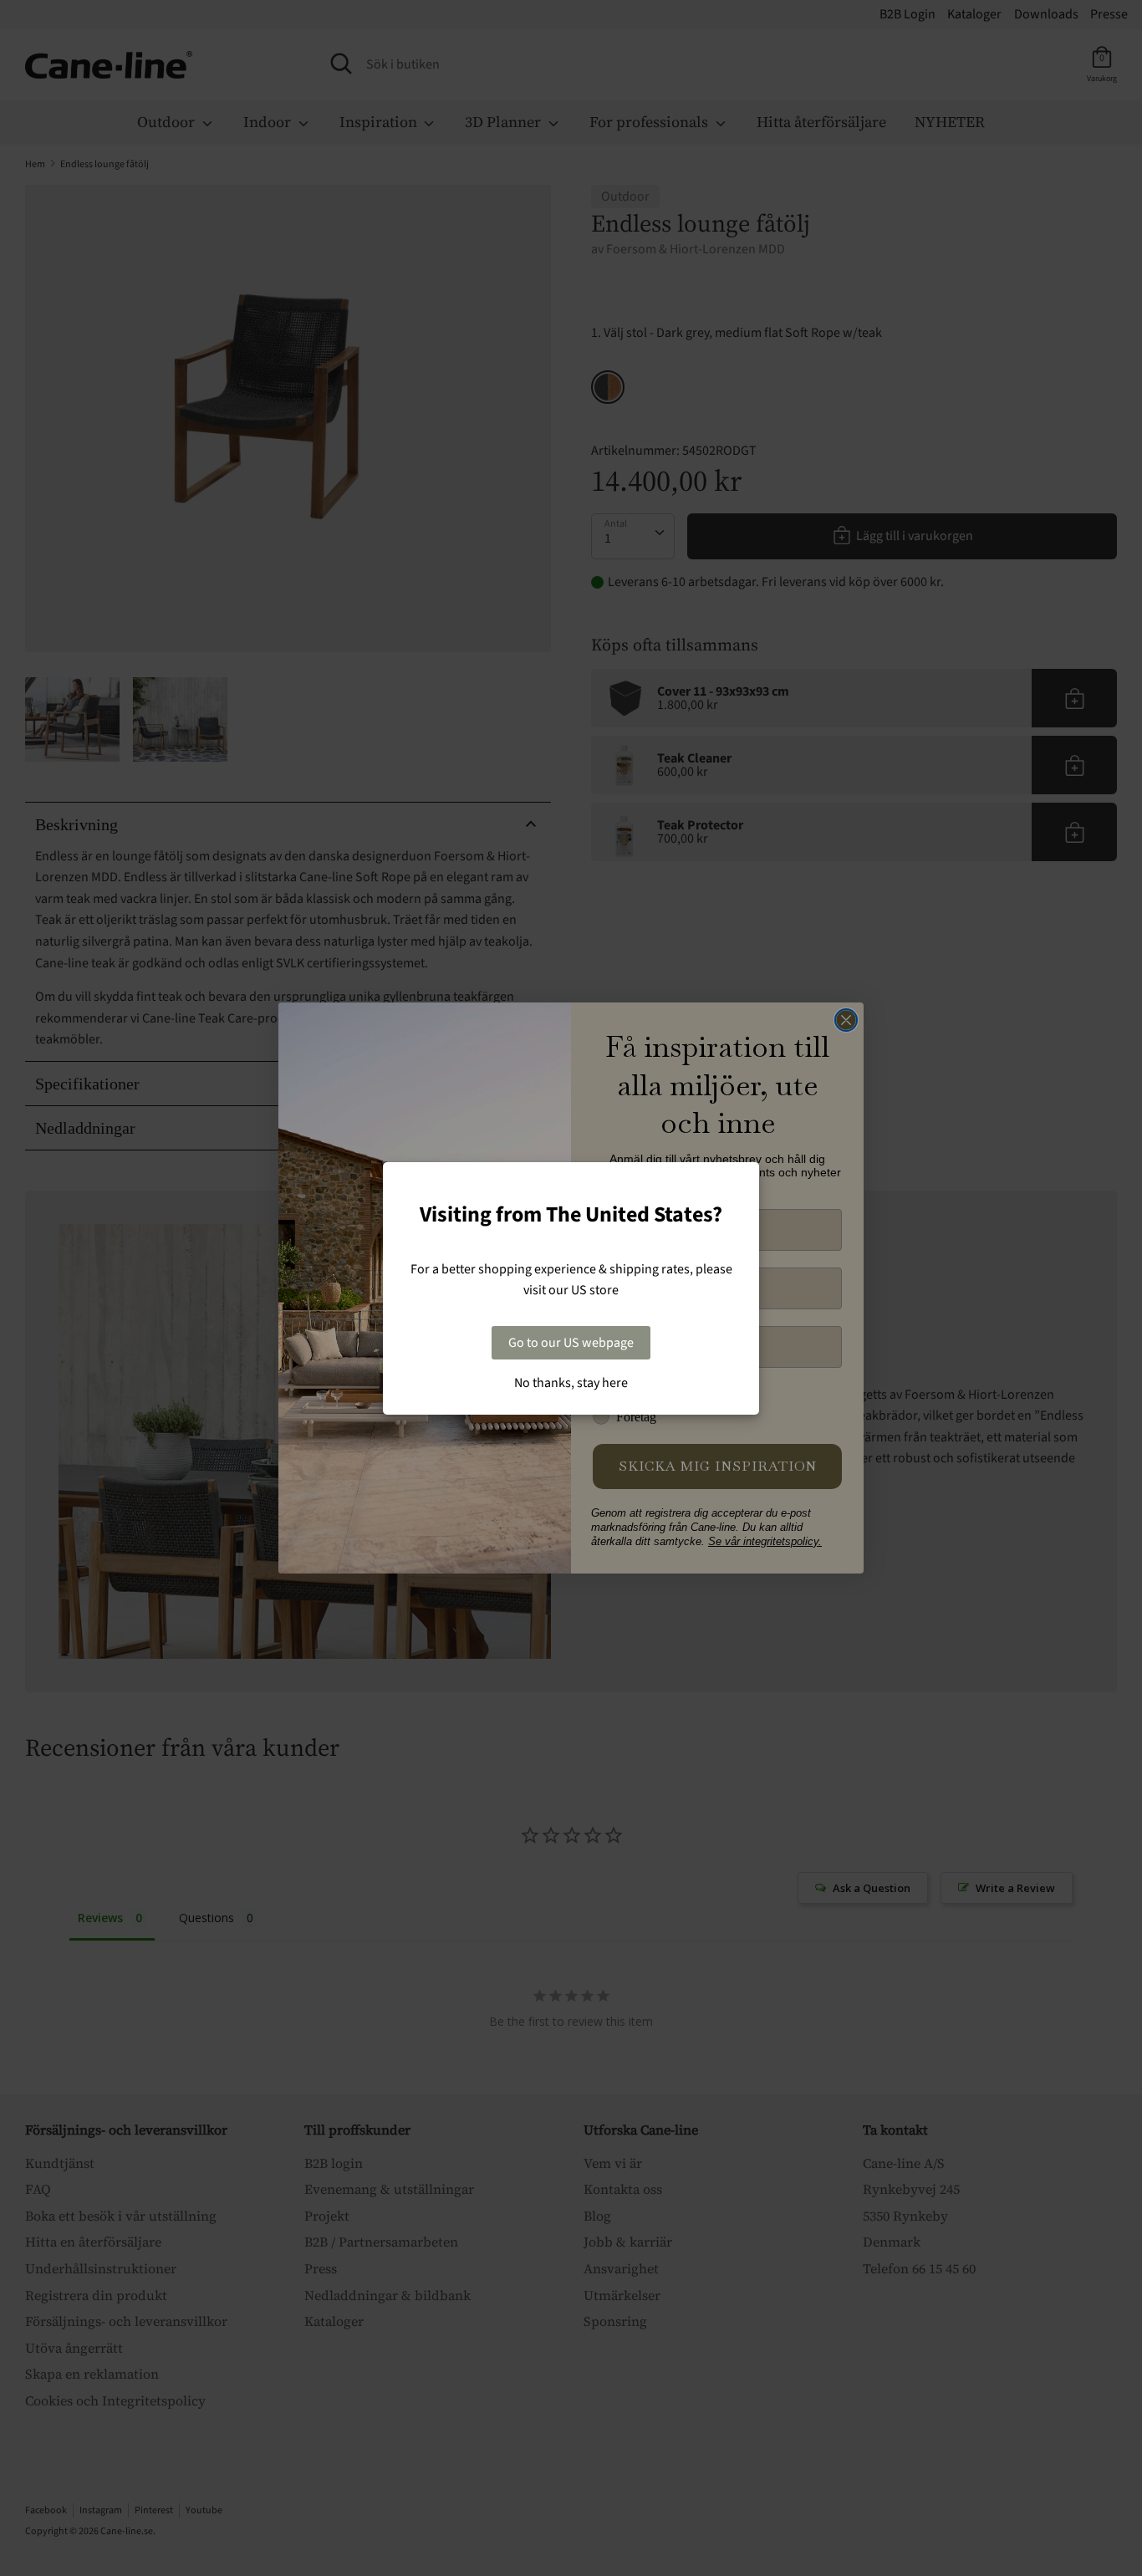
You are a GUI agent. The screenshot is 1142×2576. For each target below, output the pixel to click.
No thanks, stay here (571, 1383)
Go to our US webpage (571, 1343)
